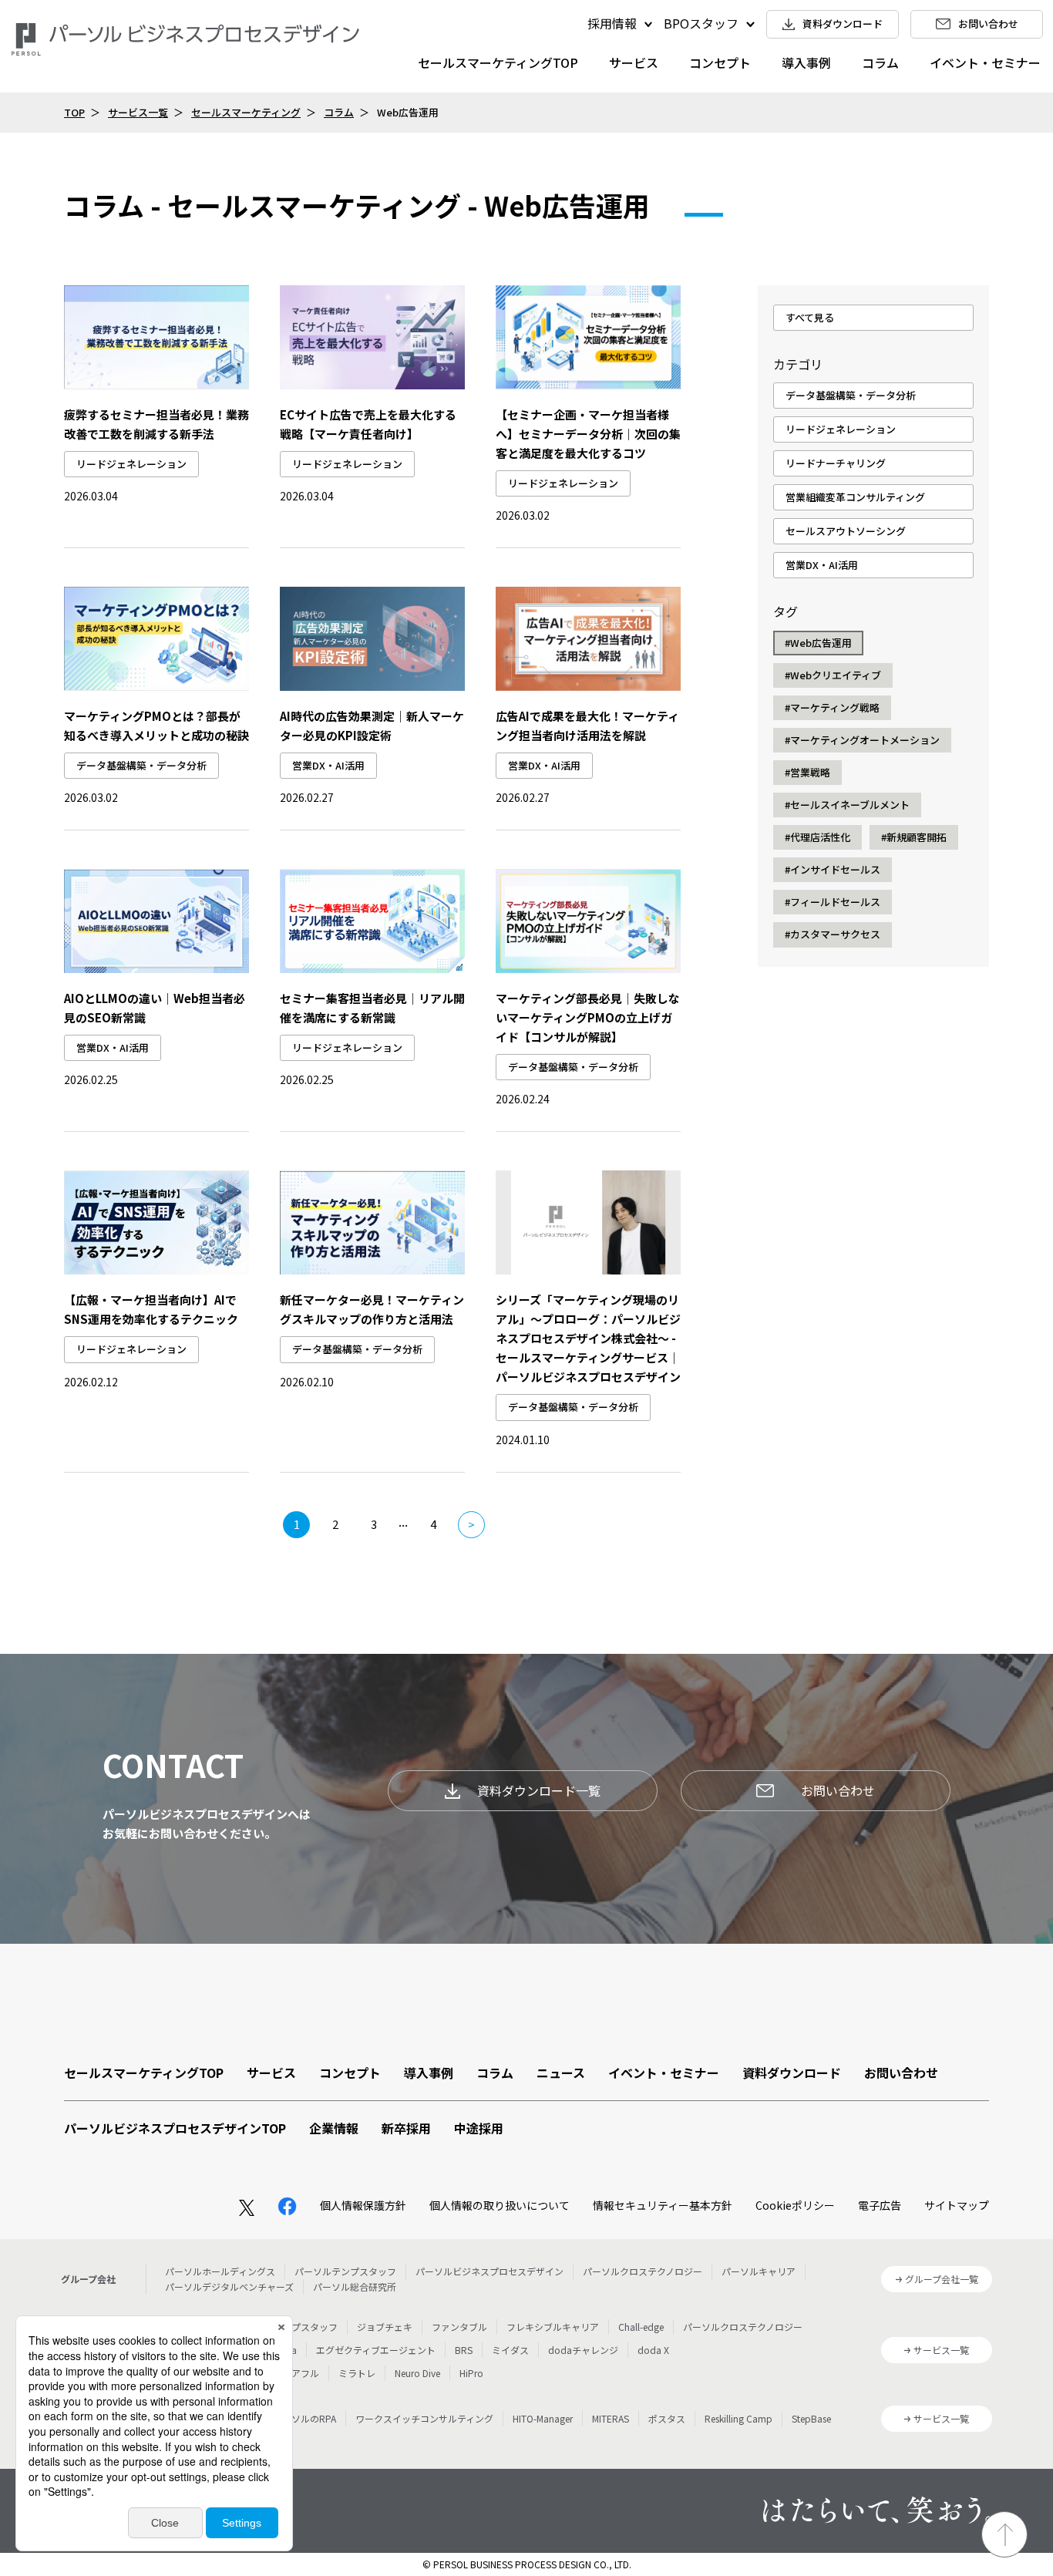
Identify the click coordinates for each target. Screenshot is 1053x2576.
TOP (74, 112)
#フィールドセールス (833, 902)
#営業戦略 (807, 772)
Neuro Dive (417, 2373)
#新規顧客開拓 (914, 837)
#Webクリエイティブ (833, 675)
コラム (880, 62)
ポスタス (667, 2418)
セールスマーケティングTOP (498, 62)
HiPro (471, 2373)
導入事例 (806, 62)
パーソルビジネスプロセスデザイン (489, 2271)
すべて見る (810, 317)
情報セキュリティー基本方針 (663, 2205)
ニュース (561, 2073)
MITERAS (611, 2418)
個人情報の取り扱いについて (500, 2205)
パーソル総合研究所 (355, 2286)
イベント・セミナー (985, 62)
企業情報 (334, 2128)
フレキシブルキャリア (553, 2327)
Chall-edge (641, 2327)
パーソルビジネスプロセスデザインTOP (175, 2128)
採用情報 (612, 23)
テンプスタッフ (305, 2327)
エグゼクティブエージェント (376, 2350)
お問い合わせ (838, 1790)
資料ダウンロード (792, 2073)
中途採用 (479, 2128)
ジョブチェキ (385, 2327)
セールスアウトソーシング (846, 531)
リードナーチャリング (836, 463)
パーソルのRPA (304, 2418)
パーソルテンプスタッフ (345, 2271)
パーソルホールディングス (220, 2271)
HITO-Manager (543, 2418)
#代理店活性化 (818, 837)
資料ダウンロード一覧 (539, 1790)
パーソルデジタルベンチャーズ (229, 2286)
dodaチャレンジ (583, 2350)
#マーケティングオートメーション (862, 740)
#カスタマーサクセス (833, 934)
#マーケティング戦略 (832, 707)
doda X (653, 2350)
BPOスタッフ (701, 23)
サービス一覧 (138, 112)
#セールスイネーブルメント (847, 805)
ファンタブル (459, 2327)
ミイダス (510, 2350)
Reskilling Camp (738, 2418)
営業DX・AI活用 (328, 765)
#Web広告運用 (818, 643)
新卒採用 (406, 2128)
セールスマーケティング (246, 112)
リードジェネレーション (131, 464)
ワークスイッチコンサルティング (424, 2418)
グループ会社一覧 (942, 2279)
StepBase (811, 2418)
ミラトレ (357, 2373)
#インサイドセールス (833, 869)
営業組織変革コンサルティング (855, 497)
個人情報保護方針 (363, 2205)
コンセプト (720, 62)
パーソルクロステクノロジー (643, 2271)
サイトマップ (957, 2205)
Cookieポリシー (795, 2205)
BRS (464, 2350)
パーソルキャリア (759, 2271)
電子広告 (880, 2205)
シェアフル (296, 2373)
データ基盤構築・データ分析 (141, 765)
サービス (634, 62)
